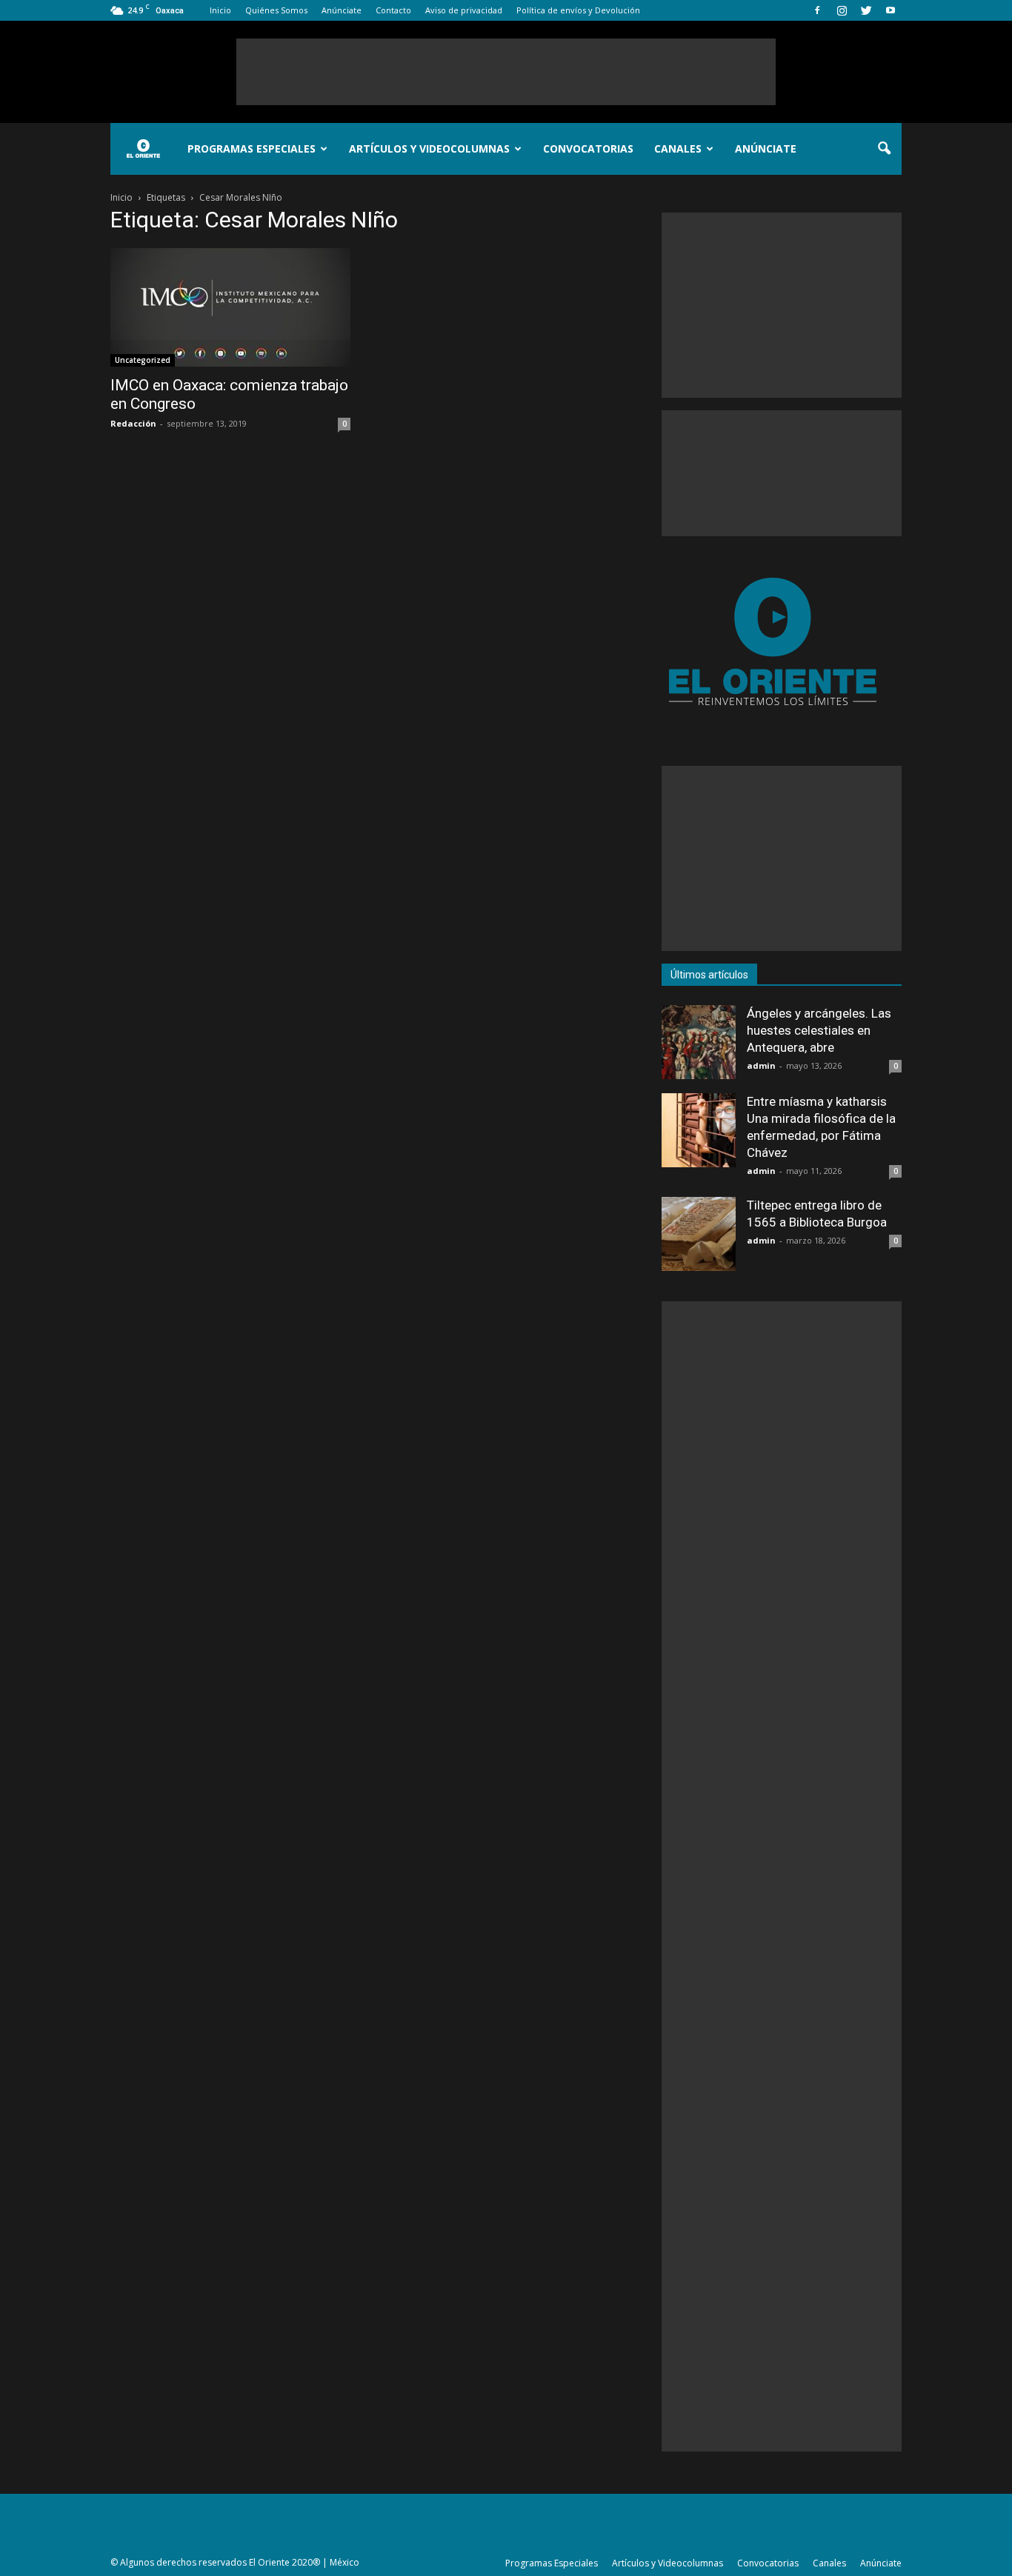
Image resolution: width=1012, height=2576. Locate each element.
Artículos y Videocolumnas (429, 149)
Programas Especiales (252, 149)
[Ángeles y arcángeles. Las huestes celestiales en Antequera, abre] (699, 1042)
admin (761, 1065)
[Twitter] (866, 10)
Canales (678, 149)
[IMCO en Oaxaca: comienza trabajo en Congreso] (230, 307)
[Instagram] (842, 10)
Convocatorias (588, 149)
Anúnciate (342, 10)
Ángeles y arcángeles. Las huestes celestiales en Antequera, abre (819, 1030)
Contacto (393, 10)
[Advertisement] (506, 72)
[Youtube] (891, 10)
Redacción (133, 423)
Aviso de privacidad (464, 10)
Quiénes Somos (276, 10)
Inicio (220, 10)
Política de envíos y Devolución (578, 10)
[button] (884, 149)
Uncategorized (143, 360)
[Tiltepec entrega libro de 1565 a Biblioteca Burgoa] (699, 1234)
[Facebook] (817, 10)
